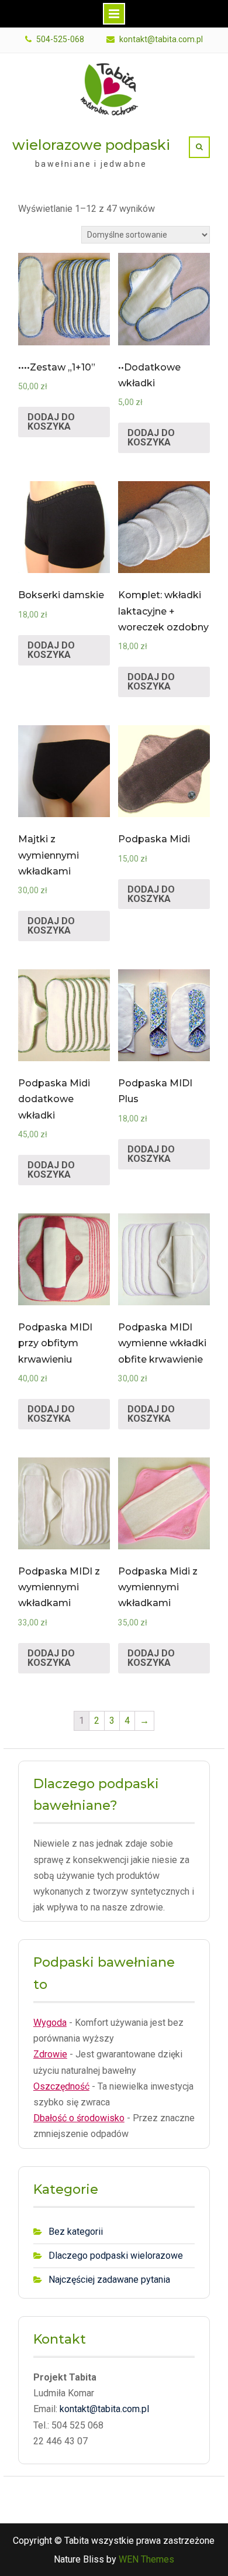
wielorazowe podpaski (91, 145)
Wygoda (50, 2023)
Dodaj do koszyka (51, 422)
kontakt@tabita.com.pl (161, 40)
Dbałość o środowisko (79, 2118)
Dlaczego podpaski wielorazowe (116, 2256)
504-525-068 (60, 40)
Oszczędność (61, 2086)
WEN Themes (146, 2559)
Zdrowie (50, 2054)
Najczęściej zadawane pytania (109, 2280)
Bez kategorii (76, 2232)
